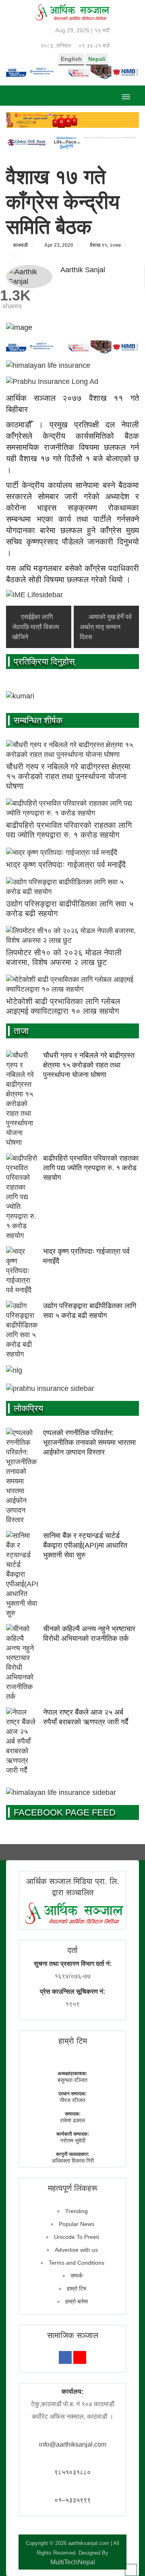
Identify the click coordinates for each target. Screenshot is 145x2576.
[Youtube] (80, 2357)
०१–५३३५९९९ (72, 2500)
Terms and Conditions (77, 2263)
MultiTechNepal (73, 2562)
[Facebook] (65, 2357)
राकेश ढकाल (72, 2120)
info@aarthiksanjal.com (73, 2444)
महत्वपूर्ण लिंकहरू (73, 2188)
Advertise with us (76, 2250)
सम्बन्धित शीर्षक (38, 720)
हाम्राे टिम (73, 2041)
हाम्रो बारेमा (77, 2301)
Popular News (77, 2224)
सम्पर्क (77, 2276)
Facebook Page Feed (65, 1812)
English (71, 59)
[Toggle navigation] (126, 96)
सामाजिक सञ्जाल (73, 2335)
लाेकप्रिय (28, 1408)
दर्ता (72, 1950)
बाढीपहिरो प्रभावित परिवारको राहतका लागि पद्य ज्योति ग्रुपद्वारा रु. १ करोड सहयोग (91, 1168)
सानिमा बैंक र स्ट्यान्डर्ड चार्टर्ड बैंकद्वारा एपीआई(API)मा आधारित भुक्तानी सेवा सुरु (85, 1545)
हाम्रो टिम (77, 2288)
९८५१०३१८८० (72, 2472)
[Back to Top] (131, 2570)
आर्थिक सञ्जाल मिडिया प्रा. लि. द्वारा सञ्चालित (73, 1887)
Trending (77, 2211)
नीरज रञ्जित (72, 2100)
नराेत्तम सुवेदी (73, 2140)
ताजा (21, 1031)
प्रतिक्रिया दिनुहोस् (44, 662)
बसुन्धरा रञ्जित (72, 2080)
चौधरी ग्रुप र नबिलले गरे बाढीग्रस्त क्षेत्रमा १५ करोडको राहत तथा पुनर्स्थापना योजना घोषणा (68, 776)
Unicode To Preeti (77, 2237)
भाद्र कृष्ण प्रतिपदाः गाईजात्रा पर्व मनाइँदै (66, 865)
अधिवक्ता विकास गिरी (73, 2161)
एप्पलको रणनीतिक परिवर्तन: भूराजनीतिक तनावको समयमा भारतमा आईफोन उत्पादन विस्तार (89, 1442)
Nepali (97, 59)
